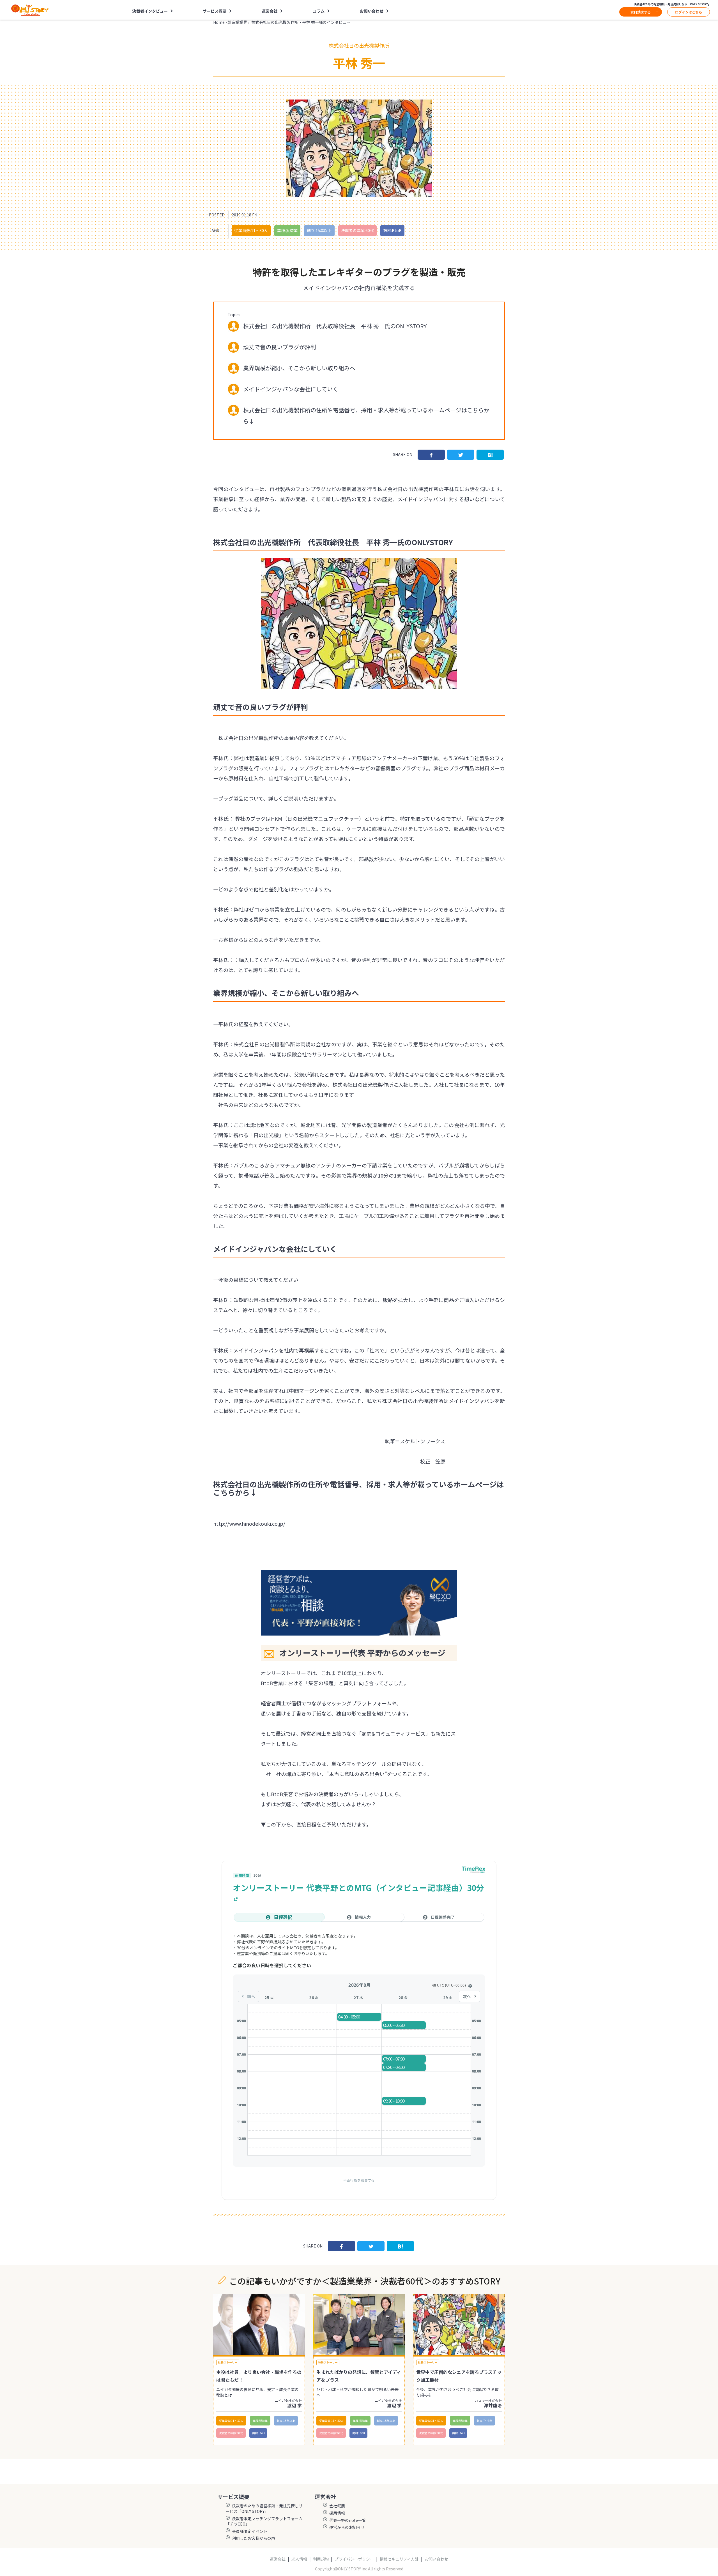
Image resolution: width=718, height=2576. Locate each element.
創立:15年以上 (319, 230)
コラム (319, 11)
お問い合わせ (372, 11)
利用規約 (321, 2559)
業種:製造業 (287, 230)
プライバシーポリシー (354, 2559)
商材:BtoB (392, 230)
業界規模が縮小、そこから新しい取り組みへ (299, 368)
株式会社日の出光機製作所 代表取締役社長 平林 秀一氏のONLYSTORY (335, 326)
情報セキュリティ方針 (399, 2559)
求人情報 (299, 2559)
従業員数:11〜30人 (251, 230)
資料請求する (641, 12)
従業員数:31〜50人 (431, 2421)
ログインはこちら (689, 12)
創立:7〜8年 (485, 2421)
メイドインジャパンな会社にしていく (291, 389)
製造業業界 (237, 22)
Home (219, 22)
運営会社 (278, 2559)
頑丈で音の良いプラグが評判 (280, 347)
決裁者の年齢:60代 (357, 230)
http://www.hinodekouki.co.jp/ (249, 1523)
